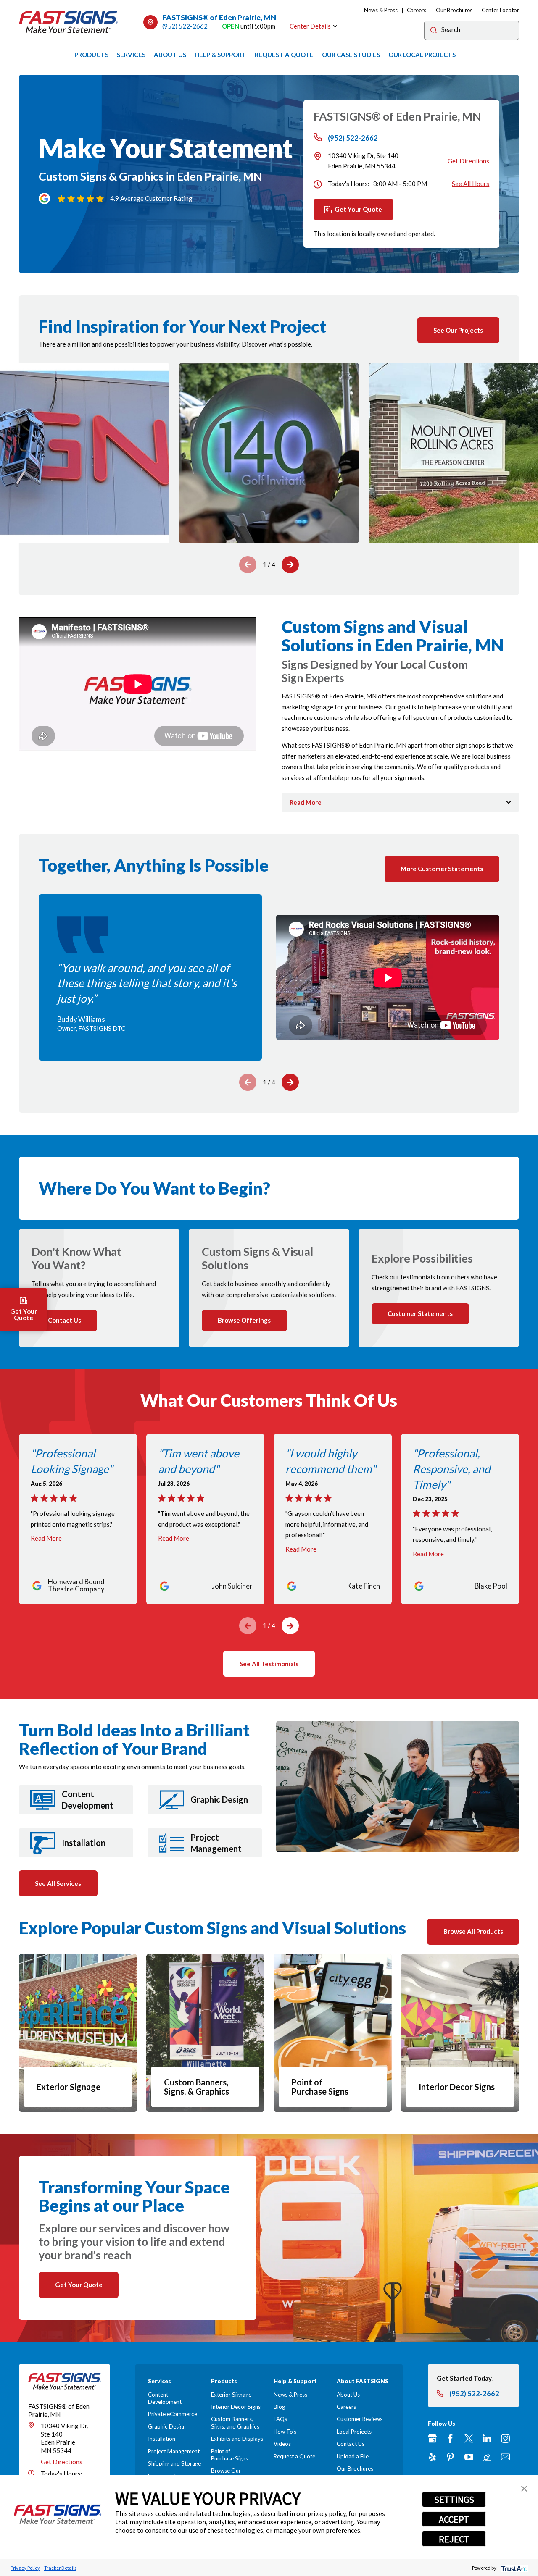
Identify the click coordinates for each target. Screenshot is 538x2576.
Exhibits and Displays (237, 2439)
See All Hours (471, 184)
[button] (524, 2489)
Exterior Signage (231, 2395)
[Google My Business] (432, 2438)
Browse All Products (473, 1931)
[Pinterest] (450, 2457)
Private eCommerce (173, 2414)
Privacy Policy (25, 2568)
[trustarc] (513, 2568)
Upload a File (353, 2456)
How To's (285, 2432)
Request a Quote (294, 2456)
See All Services (58, 1883)
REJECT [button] (454, 2539)
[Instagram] (505, 2438)
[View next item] (290, 565)
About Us (348, 2395)
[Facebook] (450, 2438)
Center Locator (500, 10)
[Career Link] (487, 2457)
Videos (282, 2444)
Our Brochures (454, 10)
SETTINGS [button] (454, 2500)
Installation (162, 2439)
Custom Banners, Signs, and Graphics (235, 2422)
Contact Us (351, 2444)
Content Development (165, 2398)
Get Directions (468, 161)
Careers (417, 10)
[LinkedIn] (487, 2438)
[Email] (505, 2457)
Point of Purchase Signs (229, 2455)
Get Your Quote (358, 209)
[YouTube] (469, 2457)
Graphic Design (167, 2426)
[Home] (69, 22)
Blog (279, 2407)
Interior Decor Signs (236, 2407)
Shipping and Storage (174, 2463)
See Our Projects (458, 330)
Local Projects (354, 2432)
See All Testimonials (269, 1664)
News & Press (381, 10)
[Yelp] (432, 2457)
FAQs (280, 2419)
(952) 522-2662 (185, 26)
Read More (46, 1538)
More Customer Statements (442, 869)
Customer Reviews (360, 2419)
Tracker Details (60, 2568)
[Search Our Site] (434, 31)
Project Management (174, 2451)
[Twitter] (469, 2438)
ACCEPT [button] (454, 2519)
